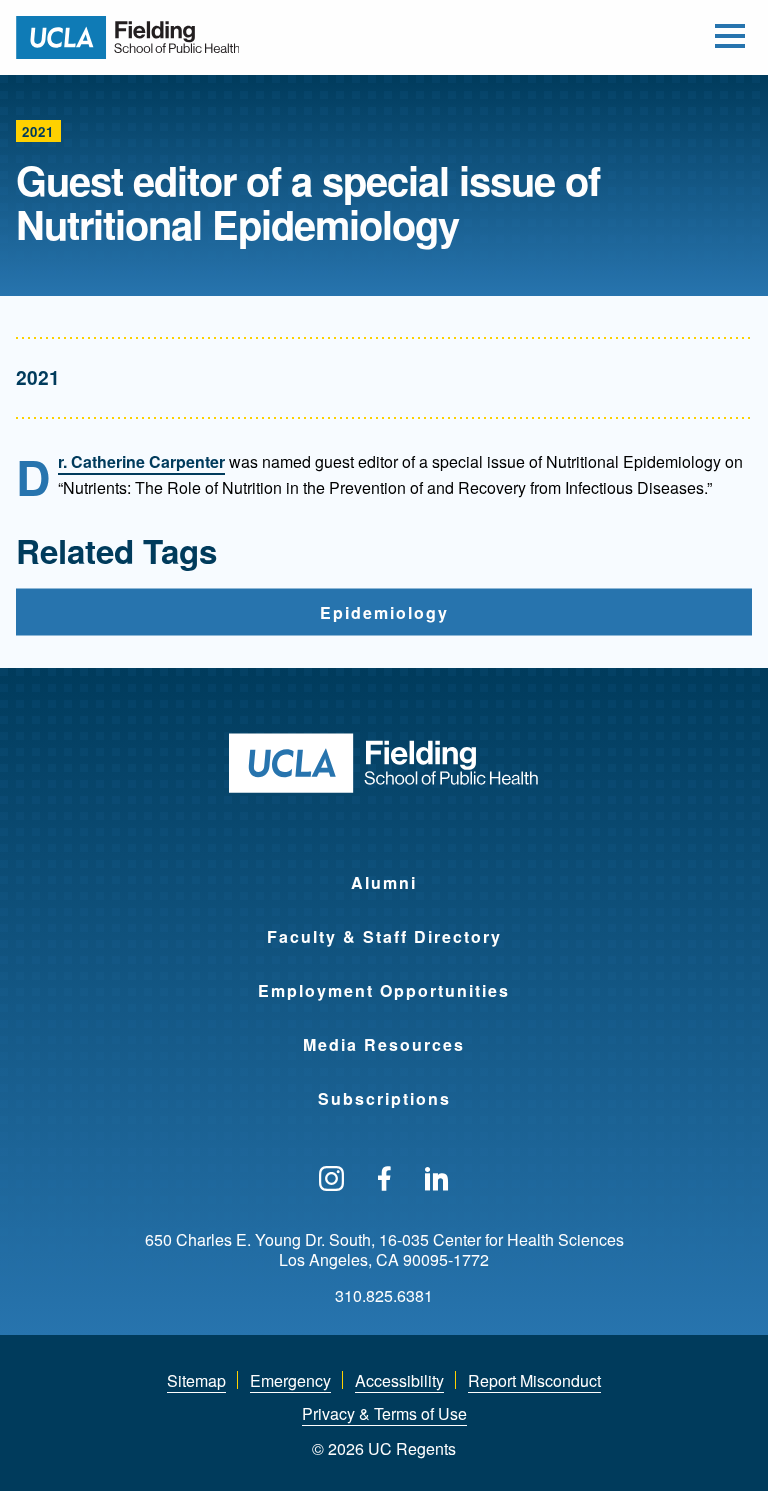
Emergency (290, 1380)
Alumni (384, 882)
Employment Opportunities (384, 990)
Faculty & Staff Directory (384, 936)
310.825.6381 (384, 1296)
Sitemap (196, 1380)
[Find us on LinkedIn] (437, 1180)
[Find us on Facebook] (384, 1180)
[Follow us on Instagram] (331, 1180)
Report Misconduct (534, 1380)
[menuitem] (384, 870)
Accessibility (399, 1380)
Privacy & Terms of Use (384, 1413)
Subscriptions (384, 1098)
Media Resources (384, 1044)
